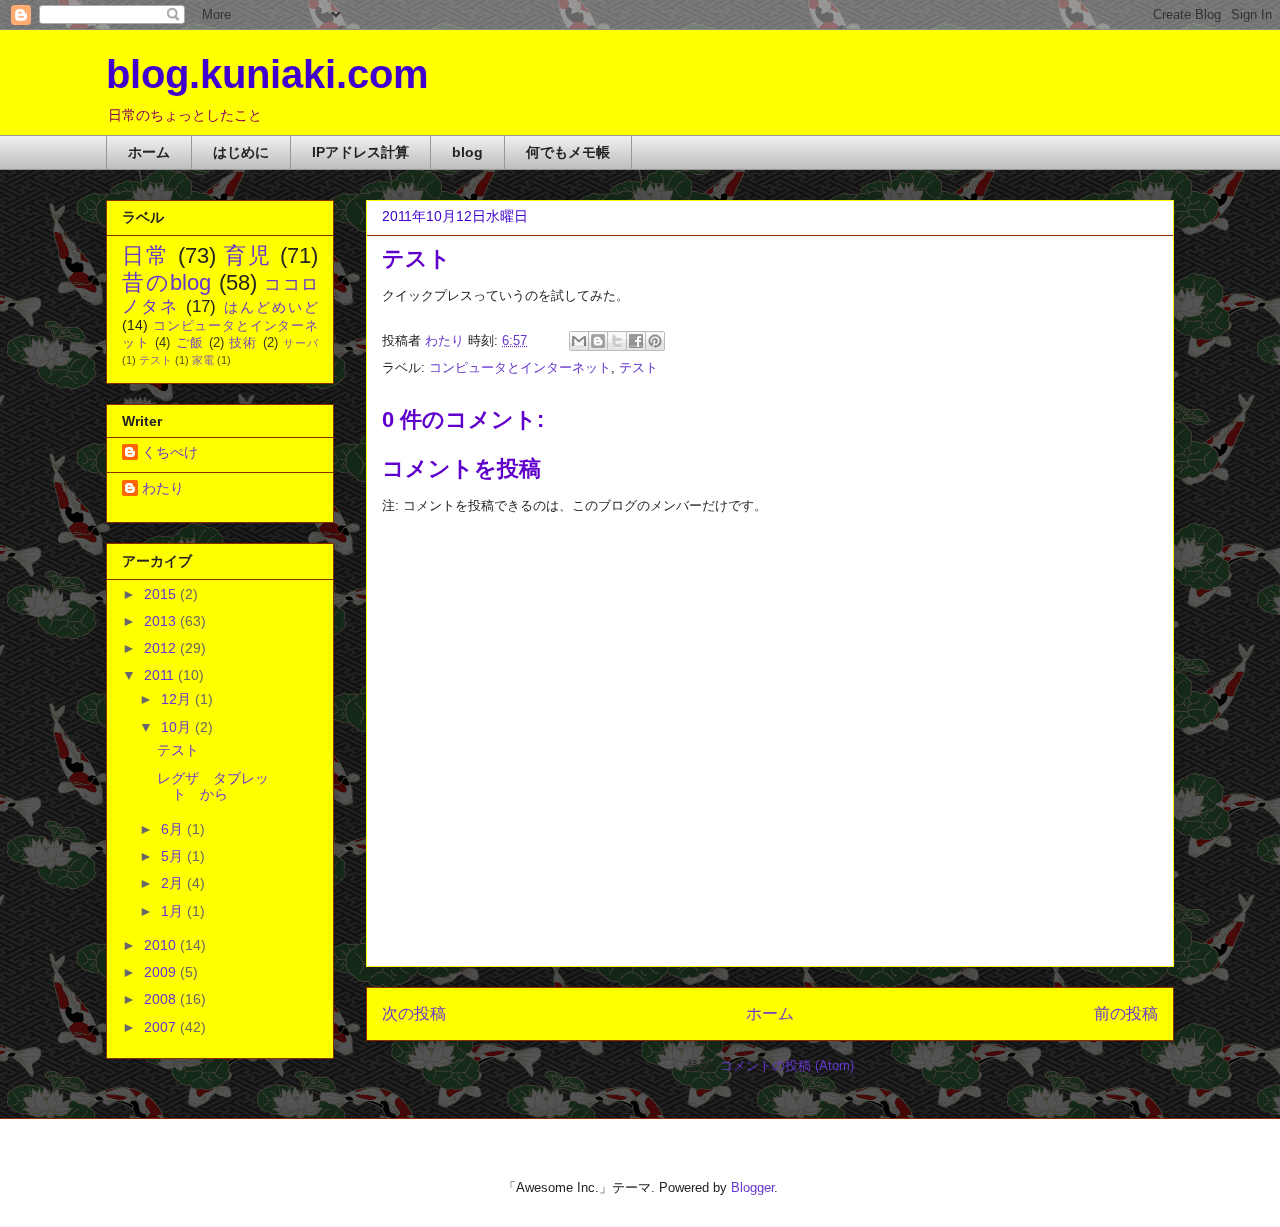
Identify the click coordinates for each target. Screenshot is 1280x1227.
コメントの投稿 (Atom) (787, 1065)
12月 (178, 699)
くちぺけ (170, 452)
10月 (178, 727)
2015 (162, 594)
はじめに (241, 152)
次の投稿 (414, 1013)
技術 (243, 343)
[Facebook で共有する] (636, 341)
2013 (162, 621)
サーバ (300, 343)
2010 (162, 945)
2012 (162, 648)
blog (467, 152)
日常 (146, 255)
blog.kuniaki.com (267, 74)
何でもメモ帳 (568, 152)
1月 (174, 911)
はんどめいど (271, 307)
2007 (162, 1027)
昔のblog (166, 282)
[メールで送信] (579, 341)
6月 (174, 829)
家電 (203, 360)
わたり (163, 488)
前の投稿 (1126, 1013)
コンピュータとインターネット (520, 367)
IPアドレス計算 (360, 152)
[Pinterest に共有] (655, 341)
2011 (161, 675)
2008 (162, 999)
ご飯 (190, 343)
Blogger (752, 1187)
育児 (248, 255)
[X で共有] (617, 341)
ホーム (149, 152)
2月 (174, 883)
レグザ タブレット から (213, 786)
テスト (638, 367)
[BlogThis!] (598, 341)
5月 (174, 856)
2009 (162, 972)
